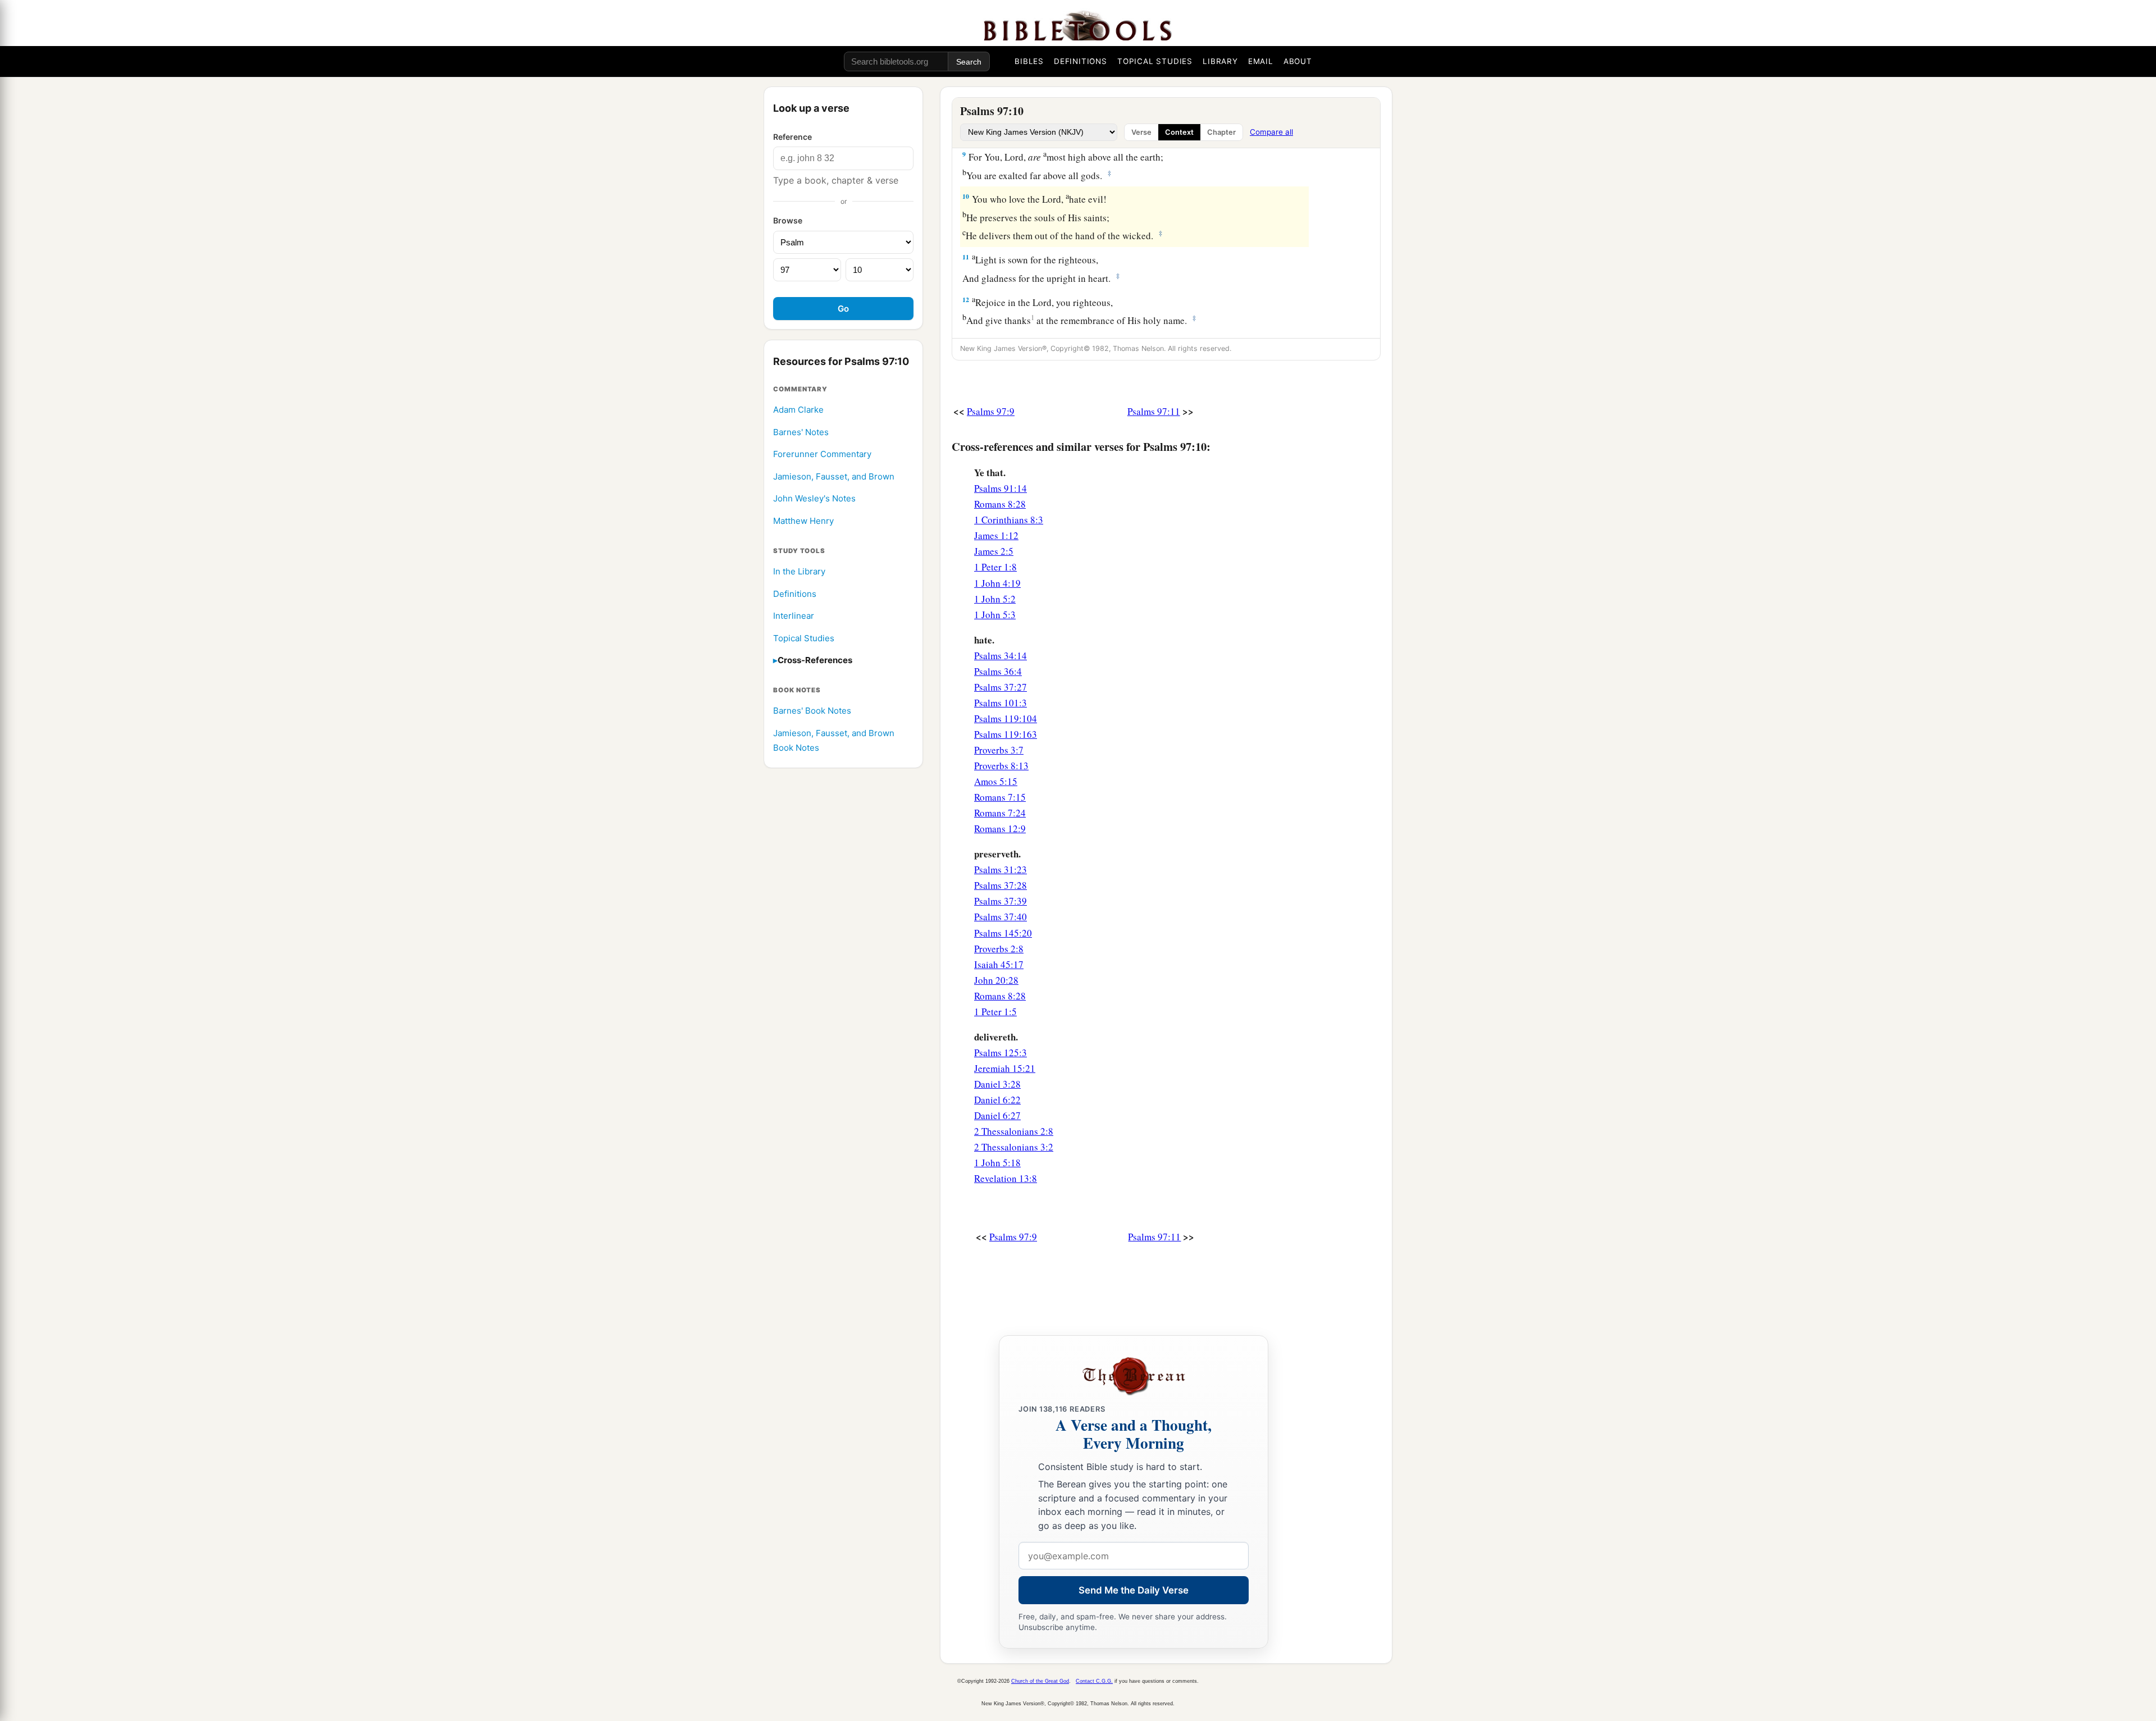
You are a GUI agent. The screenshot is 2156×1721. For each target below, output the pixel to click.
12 (966, 300)
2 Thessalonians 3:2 (1014, 1147)
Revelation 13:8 (1006, 1178)
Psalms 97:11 (1154, 411)
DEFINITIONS (1081, 61)
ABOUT (1298, 61)
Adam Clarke (798, 410)
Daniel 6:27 (997, 1115)
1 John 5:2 (995, 599)
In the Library (799, 571)
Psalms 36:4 (998, 671)
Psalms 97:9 (991, 411)
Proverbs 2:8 (999, 949)
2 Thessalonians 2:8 (1014, 1131)
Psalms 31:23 (1001, 869)
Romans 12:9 (1000, 828)
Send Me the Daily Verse (1134, 1590)
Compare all (1271, 132)
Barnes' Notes (801, 432)
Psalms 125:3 (1001, 1053)
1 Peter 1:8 (995, 567)
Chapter (1221, 132)
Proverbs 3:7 (999, 750)
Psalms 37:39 (1001, 901)
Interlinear (794, 616)
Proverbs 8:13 (1001, 766)
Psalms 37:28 (1001, 885)
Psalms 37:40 (1001, 917)
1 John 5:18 (997, 1163)
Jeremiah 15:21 (1005, 1068)
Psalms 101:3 (1001, 703)
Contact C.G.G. (1094, 1681)
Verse (1141, 132)
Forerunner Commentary (822, 455)
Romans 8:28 (1000, 504)
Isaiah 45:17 (999, 964)
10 (966, 196)
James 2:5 (994, 551)
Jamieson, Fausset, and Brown (834, 476)
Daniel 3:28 (997, 1084)
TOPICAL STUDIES (1155, 61)
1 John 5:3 (995, 615)
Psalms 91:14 (1001, 488)
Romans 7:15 (1000, 797)
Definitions (795, 594)
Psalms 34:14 (1001, 656)
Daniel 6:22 (997, 1100)
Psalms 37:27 (1001, 687)
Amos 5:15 (996, 781)
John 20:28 (996, 980)
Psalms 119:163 (1006, 734)
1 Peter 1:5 (995, 1012)
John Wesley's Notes (814, 499)
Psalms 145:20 (1003, 933)
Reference (792, 137)
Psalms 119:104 (1006, 718)
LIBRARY (1220, 61)
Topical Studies (804, 638)
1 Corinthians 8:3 (1009, 520)
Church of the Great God (1040, 1681)
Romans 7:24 (1000, 813)
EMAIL (1261, 61)
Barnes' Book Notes (812, 711)
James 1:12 (996, 535)
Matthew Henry (803, 521)
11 (966, 257)
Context (1179, 132)
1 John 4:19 (997, 583)
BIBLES (1029, 61)
